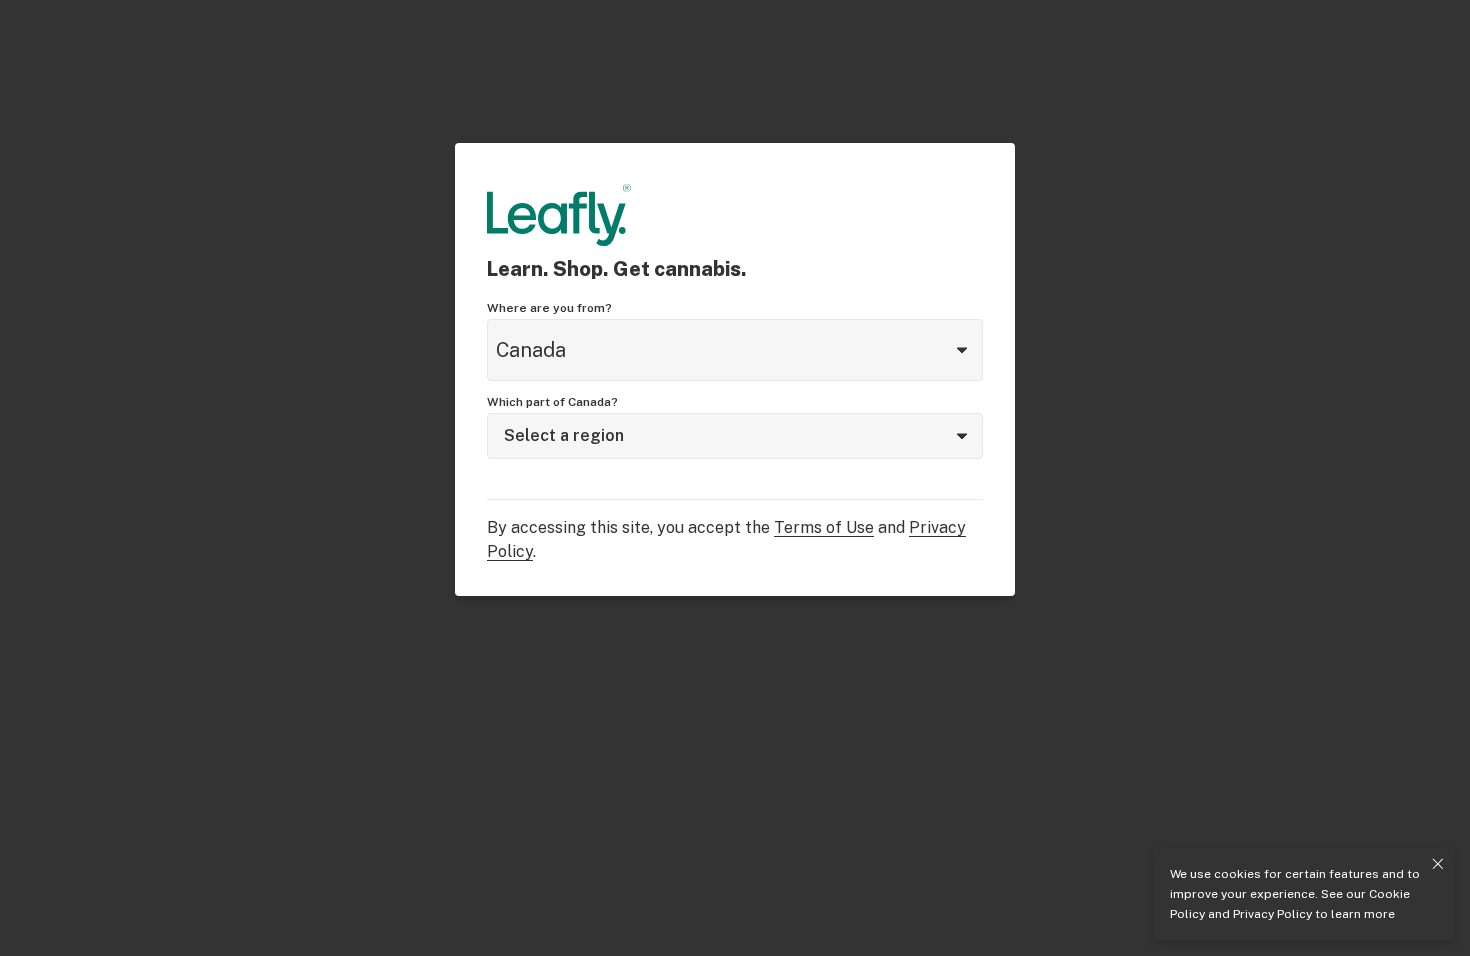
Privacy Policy (1272, 914)
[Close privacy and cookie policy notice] (1438, 864)
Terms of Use (824, 527)
